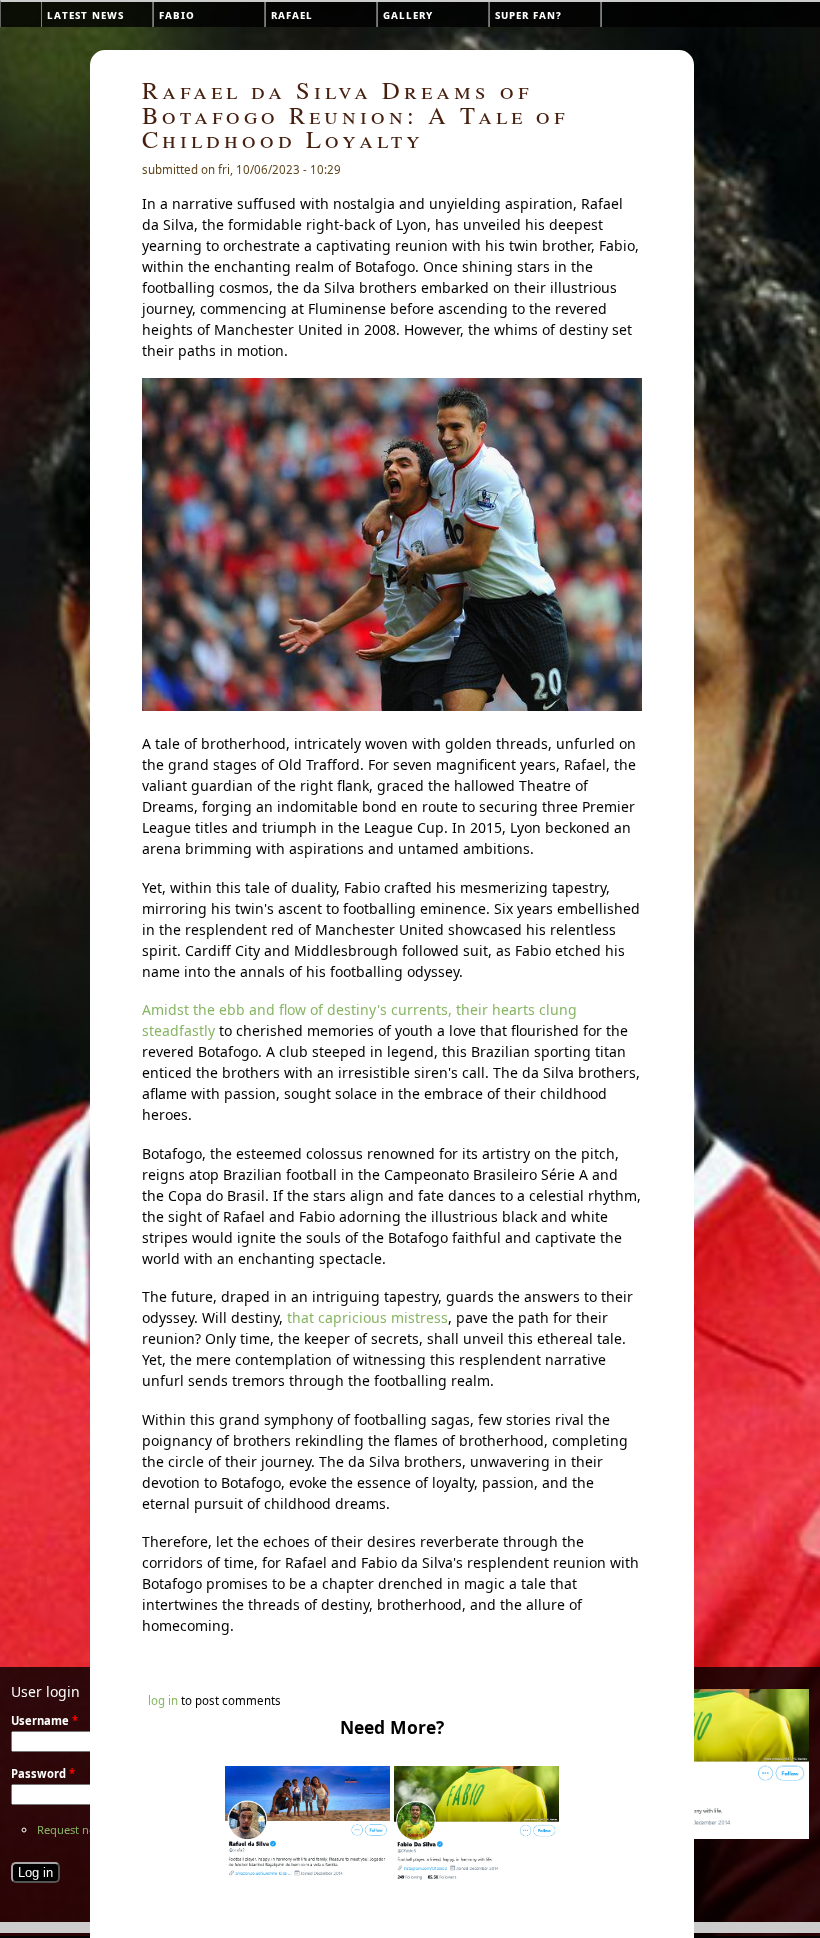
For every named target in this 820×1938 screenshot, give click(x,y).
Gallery (408, 14)
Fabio (177, 14)
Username (44, 1720)
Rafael (292, 14)
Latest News (85, 14)
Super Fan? (528, 14)
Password (43, 1773)
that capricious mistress (367, 1317)
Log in (163, 1700)
